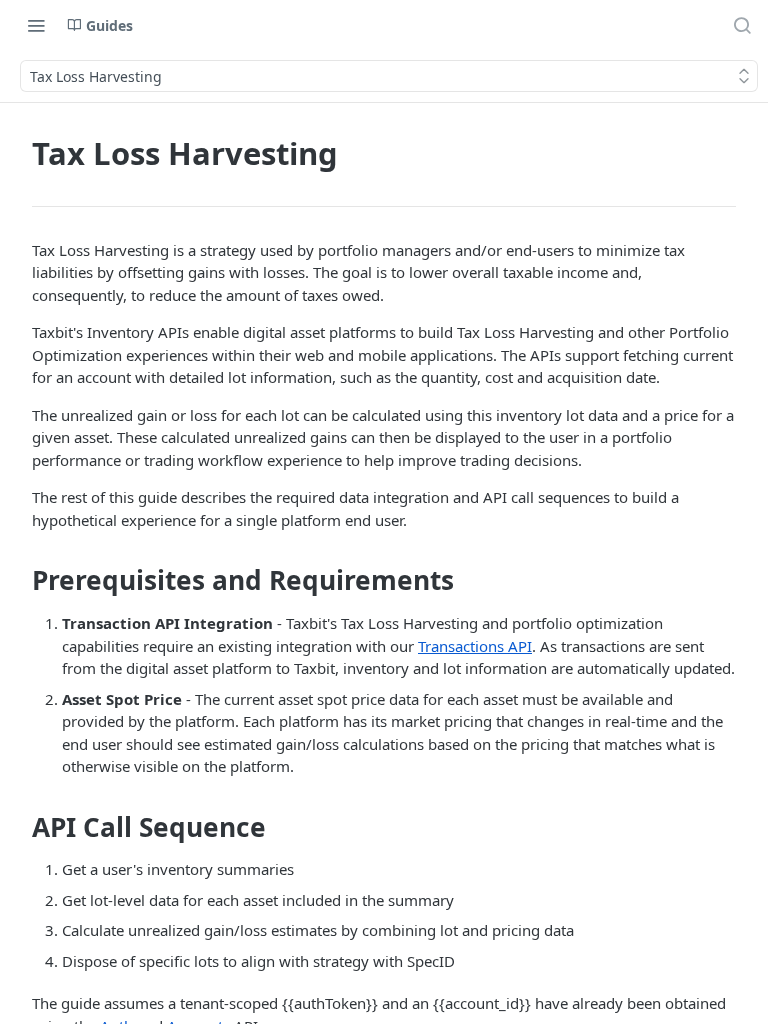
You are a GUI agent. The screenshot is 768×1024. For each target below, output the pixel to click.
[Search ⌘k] (742, 25)
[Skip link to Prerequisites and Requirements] (18, 581)
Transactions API (475, 646)
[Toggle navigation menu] (36, 25)
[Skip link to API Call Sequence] (18, 827)
